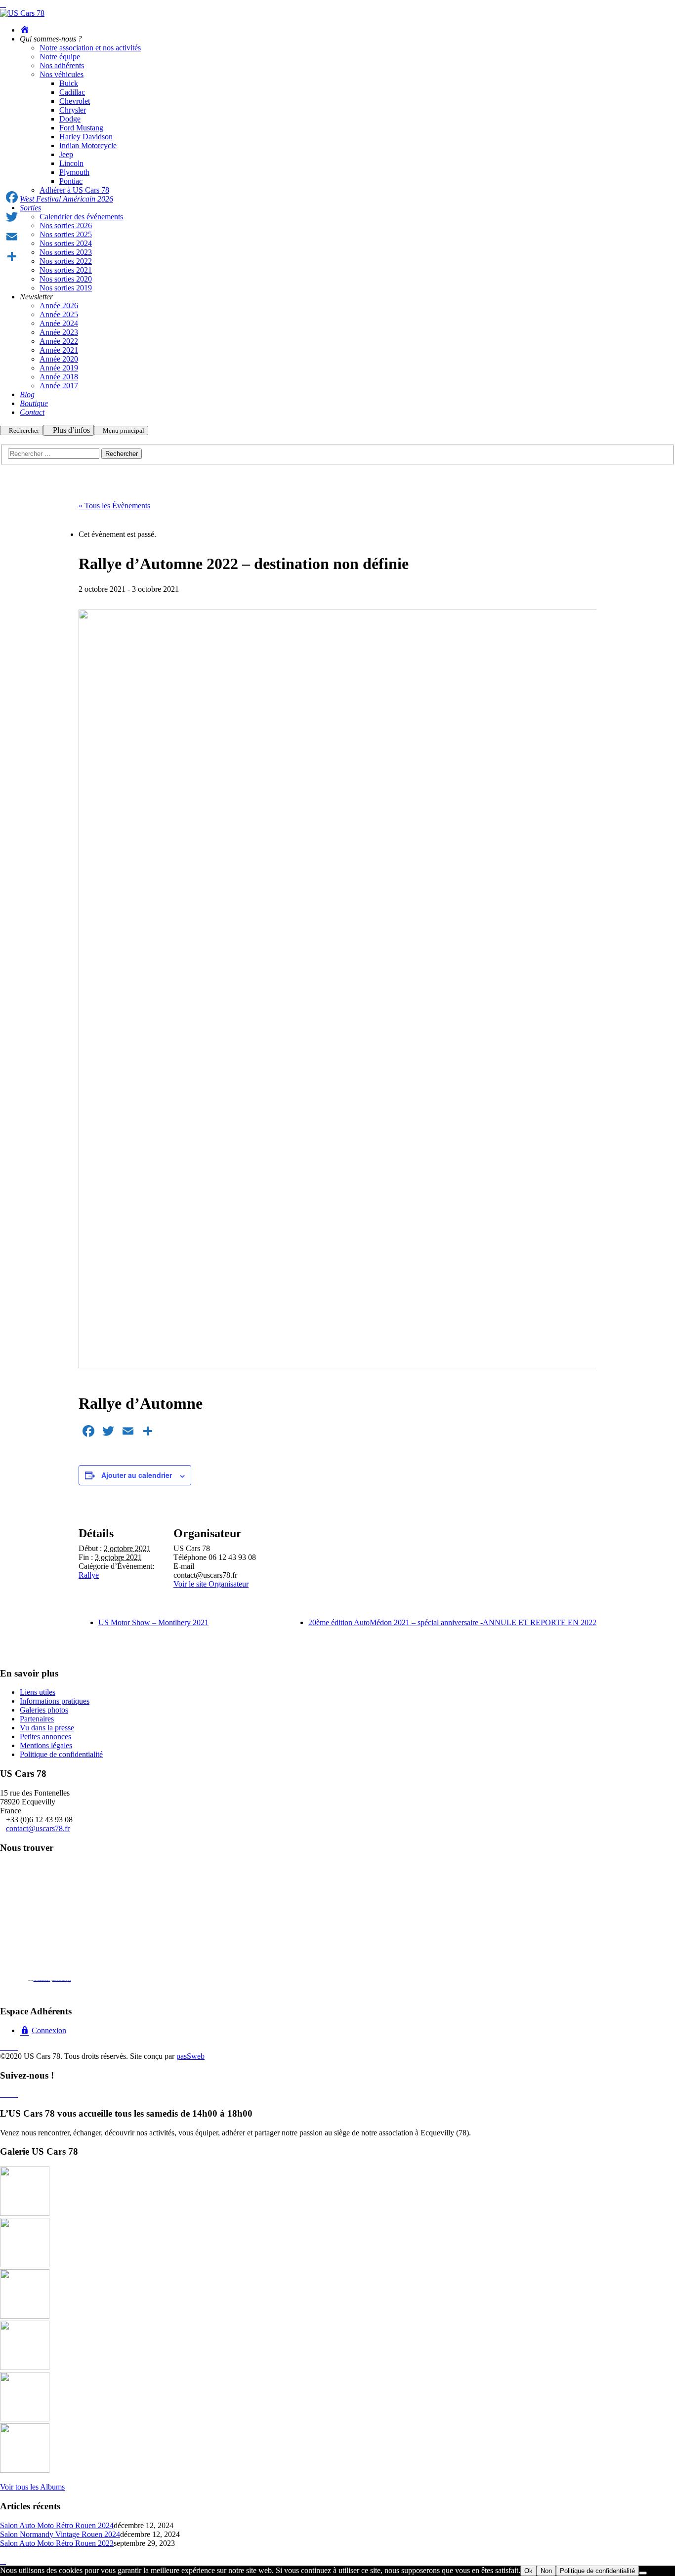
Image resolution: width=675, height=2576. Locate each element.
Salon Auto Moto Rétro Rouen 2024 (57, 2525)
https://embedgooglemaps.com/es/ (42, 1980)
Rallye (89, 1575)
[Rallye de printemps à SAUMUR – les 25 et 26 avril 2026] (25, 2213)
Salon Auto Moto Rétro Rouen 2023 (57, 2543)
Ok (528, 2571)
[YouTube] (15, 2047)
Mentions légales (46, 1745)
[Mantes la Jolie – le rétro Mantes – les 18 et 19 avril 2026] (25, 2265)
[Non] (643, 2573)
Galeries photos (44, 1710)
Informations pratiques (55, 1701)
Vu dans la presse (47, 1728)
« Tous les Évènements (114, 506)
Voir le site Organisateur (211, 1584)
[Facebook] (3, 2047)
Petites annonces (45, 1737)
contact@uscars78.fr (38, 1828)
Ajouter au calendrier (137, 1475)
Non (546, 2571)
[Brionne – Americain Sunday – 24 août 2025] (25, 2419)
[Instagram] (9, 2047)
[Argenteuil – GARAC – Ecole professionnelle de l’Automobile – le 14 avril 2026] (25, 2316)
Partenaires (37, 1719)
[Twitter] (12, 217)
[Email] (12, 237)
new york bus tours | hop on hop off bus (62, 1980)
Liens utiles (38, 1692)
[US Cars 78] (22, 13)
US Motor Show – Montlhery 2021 (153, 1622)
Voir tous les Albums (32, 2487)
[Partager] (12, 256)
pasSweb (190, 2056)
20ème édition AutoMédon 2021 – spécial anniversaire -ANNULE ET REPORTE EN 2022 (452, 1622)
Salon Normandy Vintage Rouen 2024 (60, 2534)
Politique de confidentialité (61, 1754)
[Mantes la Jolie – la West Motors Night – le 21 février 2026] (25, 2367)
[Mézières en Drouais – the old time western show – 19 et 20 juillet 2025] (25, 2470)
